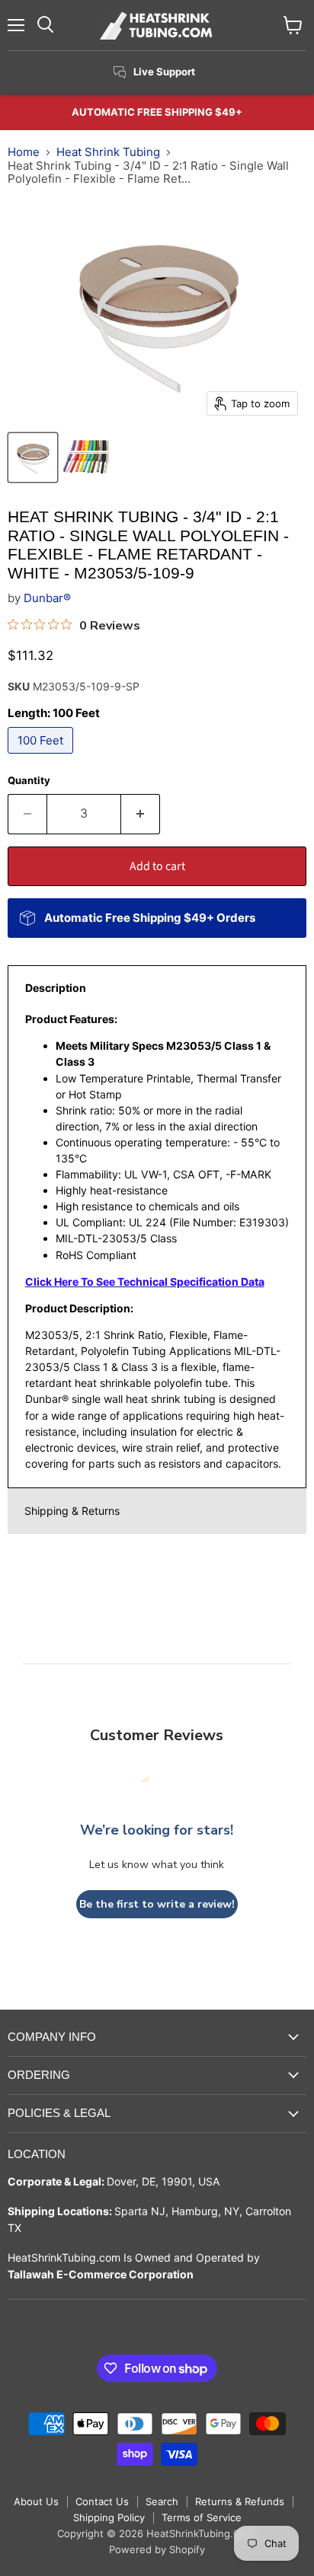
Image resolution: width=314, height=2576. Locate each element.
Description (56, 988)
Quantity (29, 781)
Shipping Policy (109, 2517)
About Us (36, 2501)
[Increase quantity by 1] (141, 814)
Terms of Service (202, 2517)
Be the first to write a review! (157, 1904)
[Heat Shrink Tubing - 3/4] (33, 457)
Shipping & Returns (72, 1511)
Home (24, 152)
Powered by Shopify (157, 2549)
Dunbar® (47, 598)
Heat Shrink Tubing (108, 152)
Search (162, 2501)
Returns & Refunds (240, 2501)
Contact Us (102, 2501)
